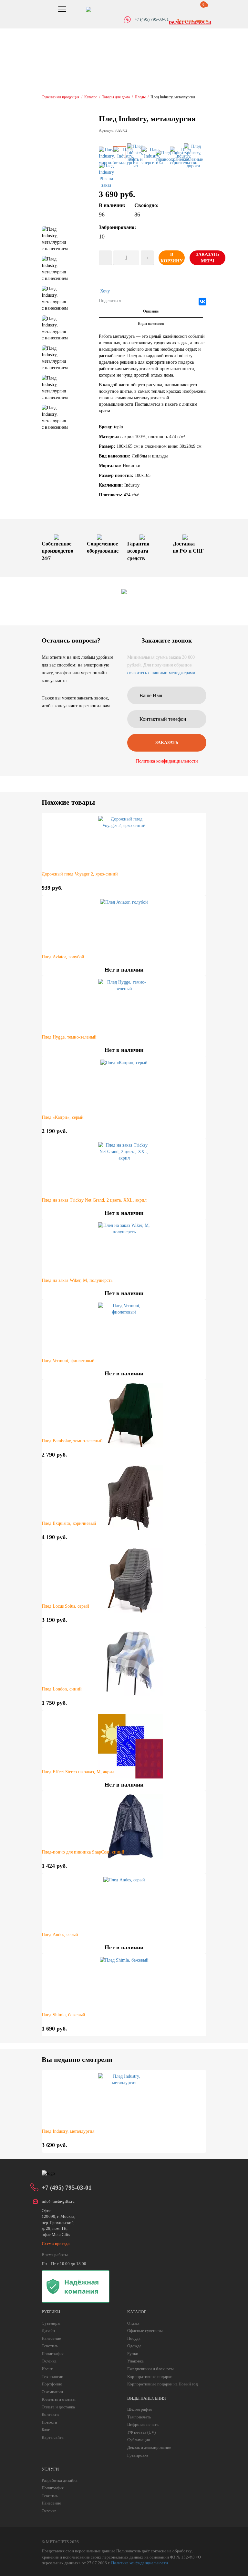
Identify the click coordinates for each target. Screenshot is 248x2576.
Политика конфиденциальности (167, 761)
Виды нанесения (151, 324)
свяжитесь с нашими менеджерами (161, 673)
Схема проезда (56, 2244)
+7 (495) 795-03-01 (67, 2188)
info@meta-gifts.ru (58, 2201)
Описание (151, 311)
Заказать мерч (207, 258)
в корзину (172, 258)
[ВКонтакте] (202, 302)
